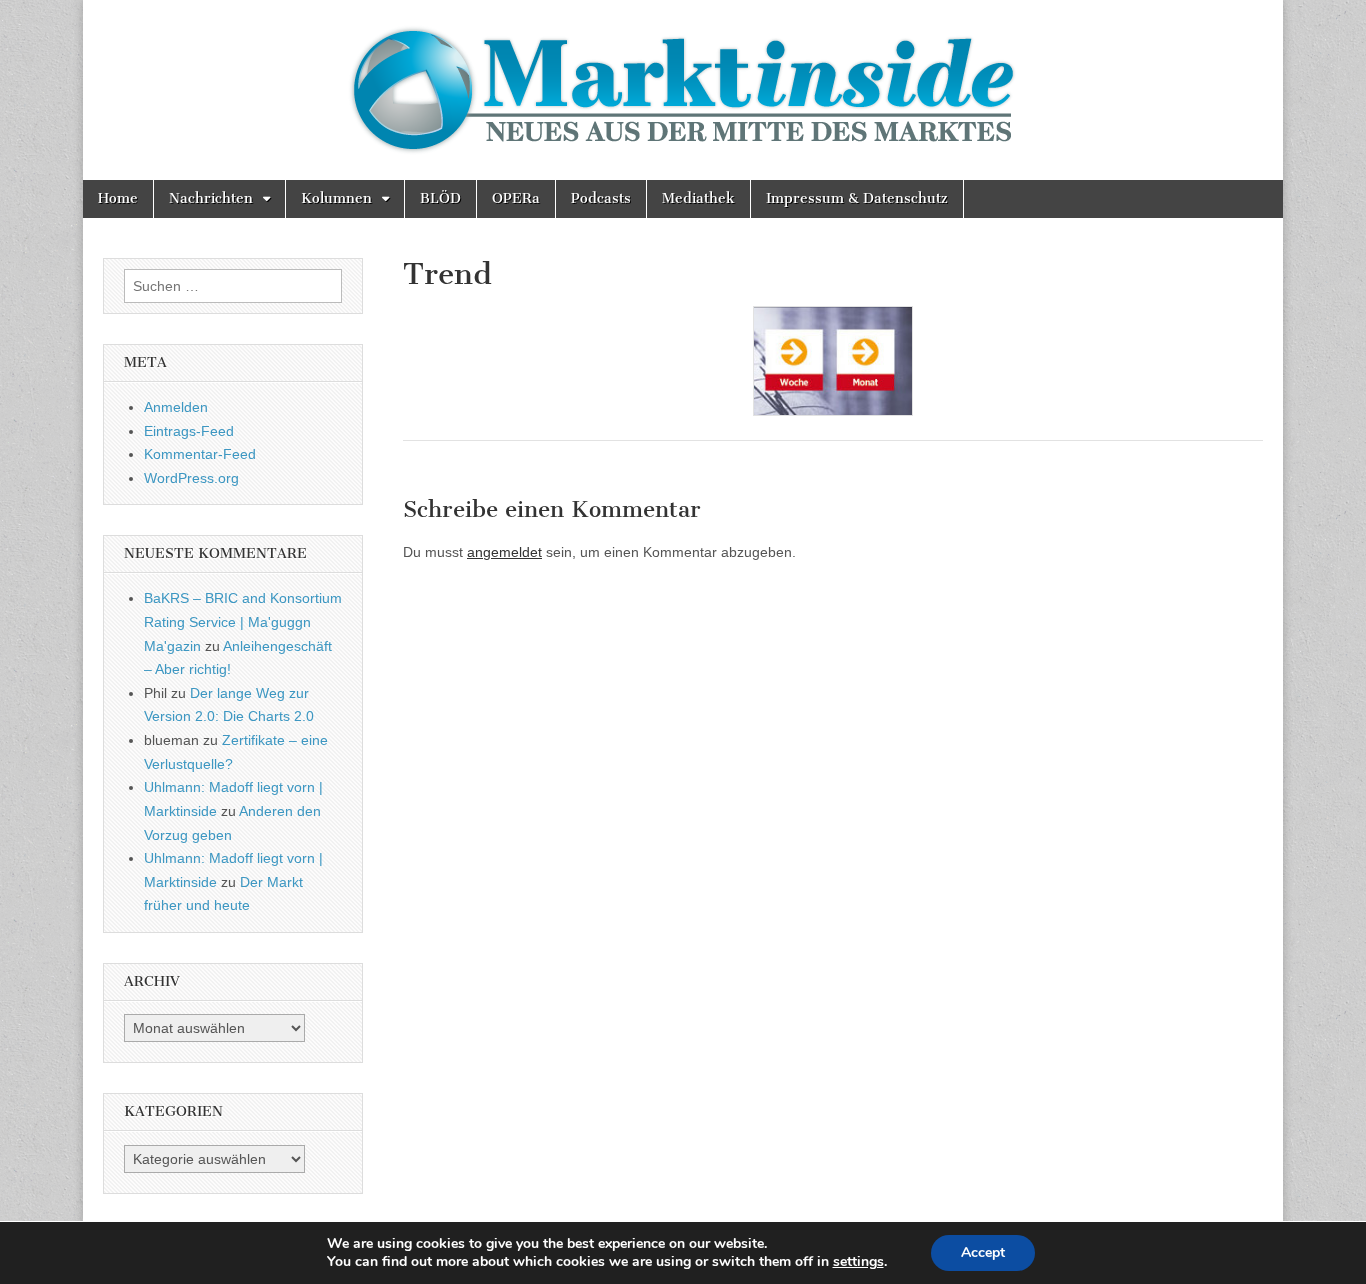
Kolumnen (336, 198)
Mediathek (698, 198)
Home (118, 198)
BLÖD (440, 198)
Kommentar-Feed (200, 454)
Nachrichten (211, 198)
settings (858, 1262)
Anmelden (176, 407)
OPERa (516, 198)
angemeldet (504, 552)
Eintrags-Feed (189, 431)
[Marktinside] (683, 90)
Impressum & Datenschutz (857, 198)
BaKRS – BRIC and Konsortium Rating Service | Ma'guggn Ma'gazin (243, 621)
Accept (983, 1252)
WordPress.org (191, 478)
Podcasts (601, 198)
